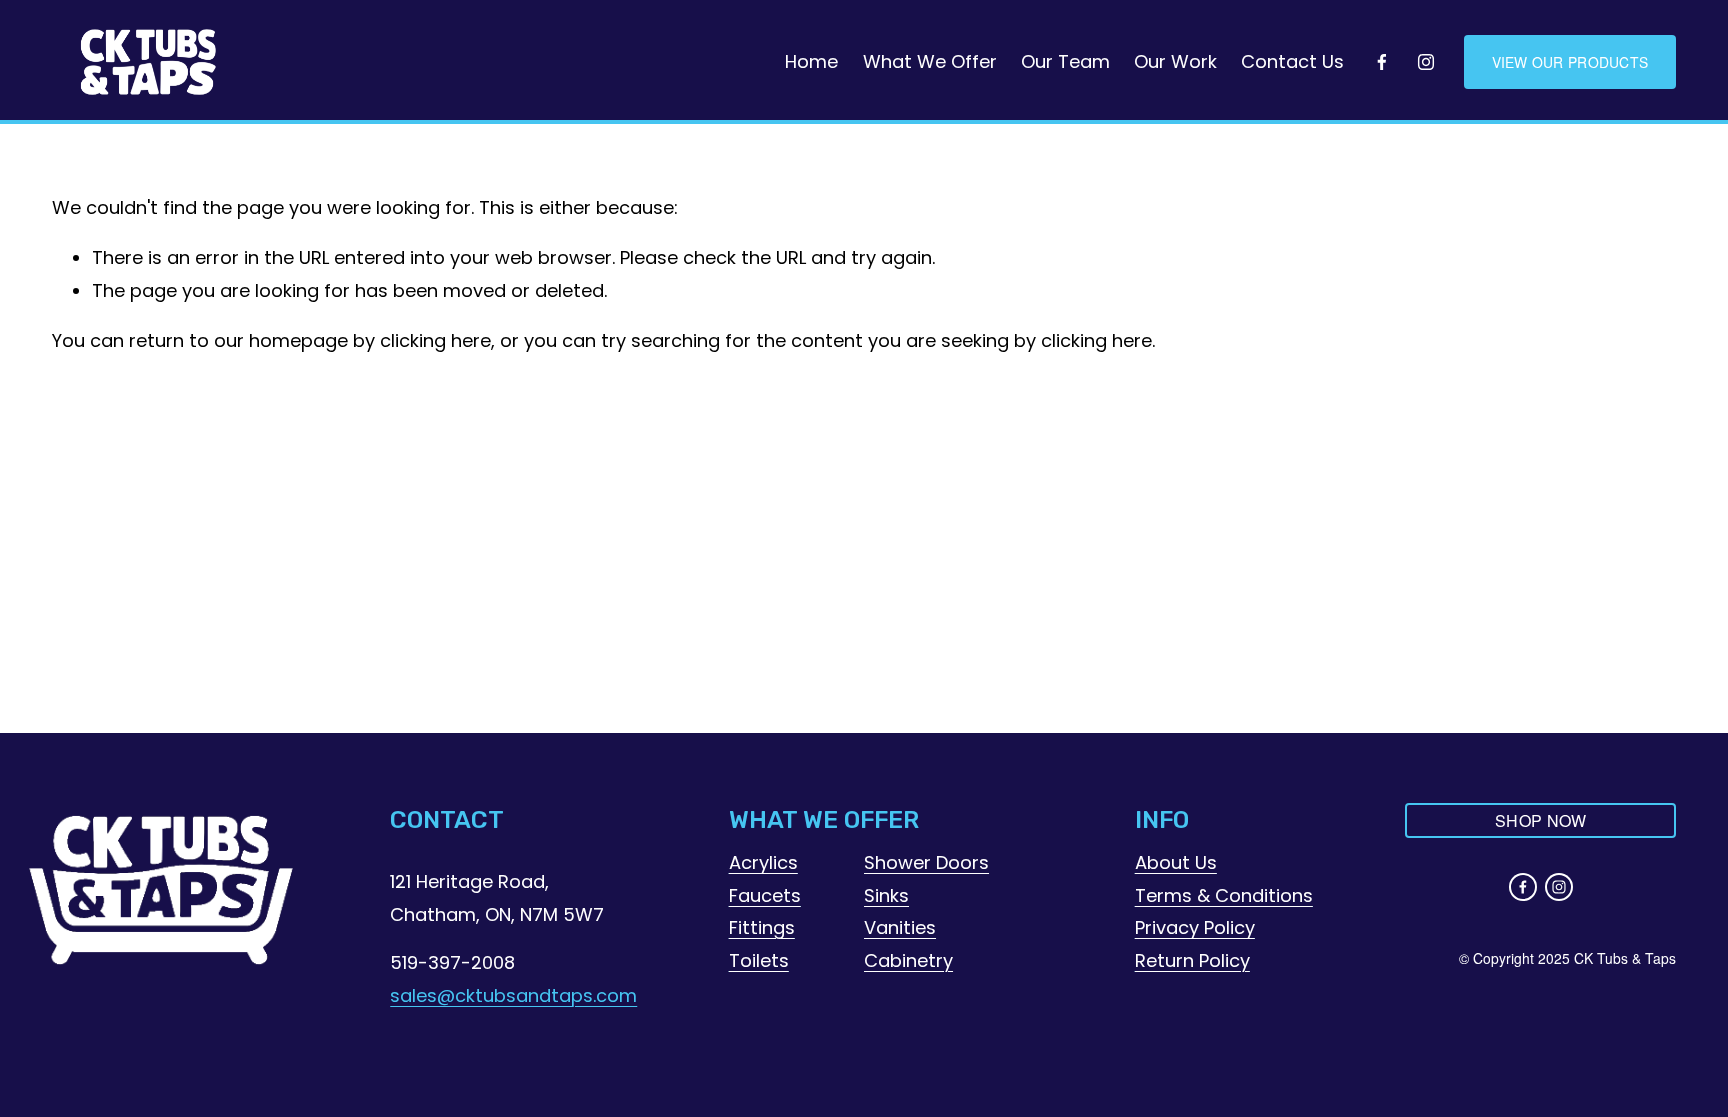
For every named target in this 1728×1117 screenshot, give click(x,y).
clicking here (435, 340)
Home (811, 61)
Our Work (1175, 61)
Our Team (1065, 61)
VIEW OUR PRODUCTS (1570, 62)
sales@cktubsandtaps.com (513, 995)
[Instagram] (1426, 62)
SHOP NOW (1541, 820)
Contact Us (1292, 61)
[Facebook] (1382, 62)
